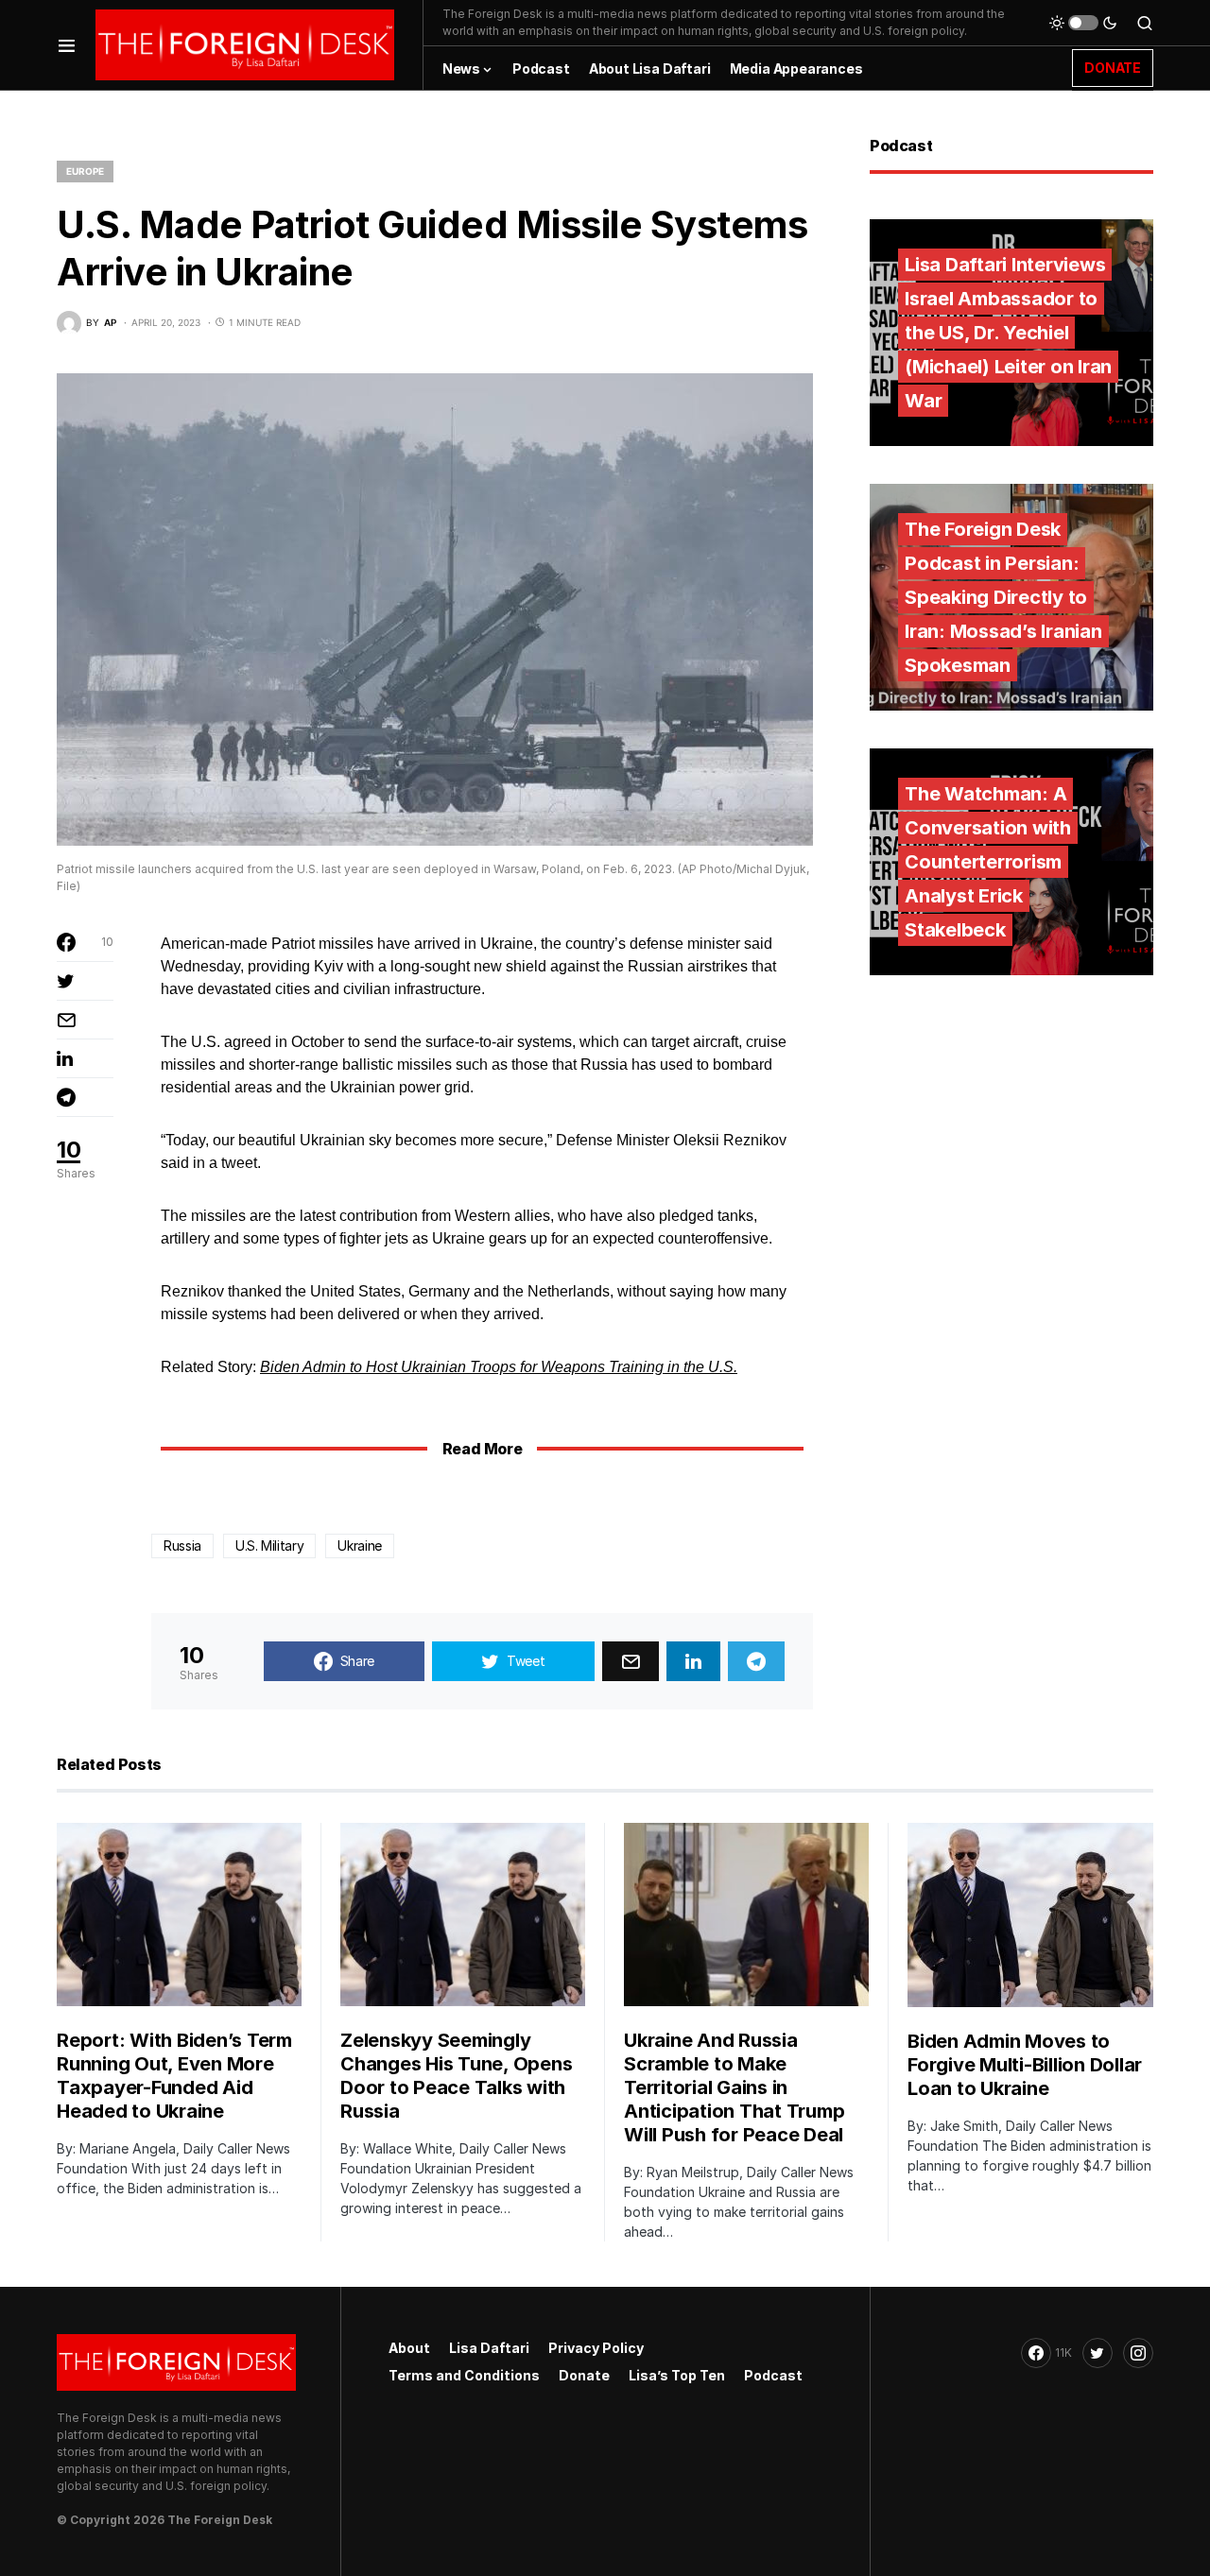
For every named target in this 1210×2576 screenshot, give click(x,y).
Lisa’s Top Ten (677, 2375)
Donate (584, 2375)
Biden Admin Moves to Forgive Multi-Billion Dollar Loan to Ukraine (1025, 2065)
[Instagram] (1138, 2353)
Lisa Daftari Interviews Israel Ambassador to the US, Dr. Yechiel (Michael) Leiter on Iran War (1008, 333)
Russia (182, 1546)
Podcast (773, 2375)
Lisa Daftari (489, 2348)
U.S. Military (269, 1546)
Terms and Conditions (464, 2375)
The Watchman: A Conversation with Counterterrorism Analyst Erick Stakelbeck (988, 862)
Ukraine (360, 1546)
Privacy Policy (596, 2348)
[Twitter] (1098, 2353)
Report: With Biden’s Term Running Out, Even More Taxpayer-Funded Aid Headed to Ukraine (174, 2076)
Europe (85, 171)
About (409, 2348)
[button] (67, 45)
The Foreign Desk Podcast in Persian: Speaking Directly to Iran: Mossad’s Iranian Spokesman (1003, 597)
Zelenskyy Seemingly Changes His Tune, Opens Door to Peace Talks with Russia (456, 2076)
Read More (482, 1449)
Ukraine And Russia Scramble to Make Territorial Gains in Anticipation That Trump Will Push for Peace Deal (734, 2087)
